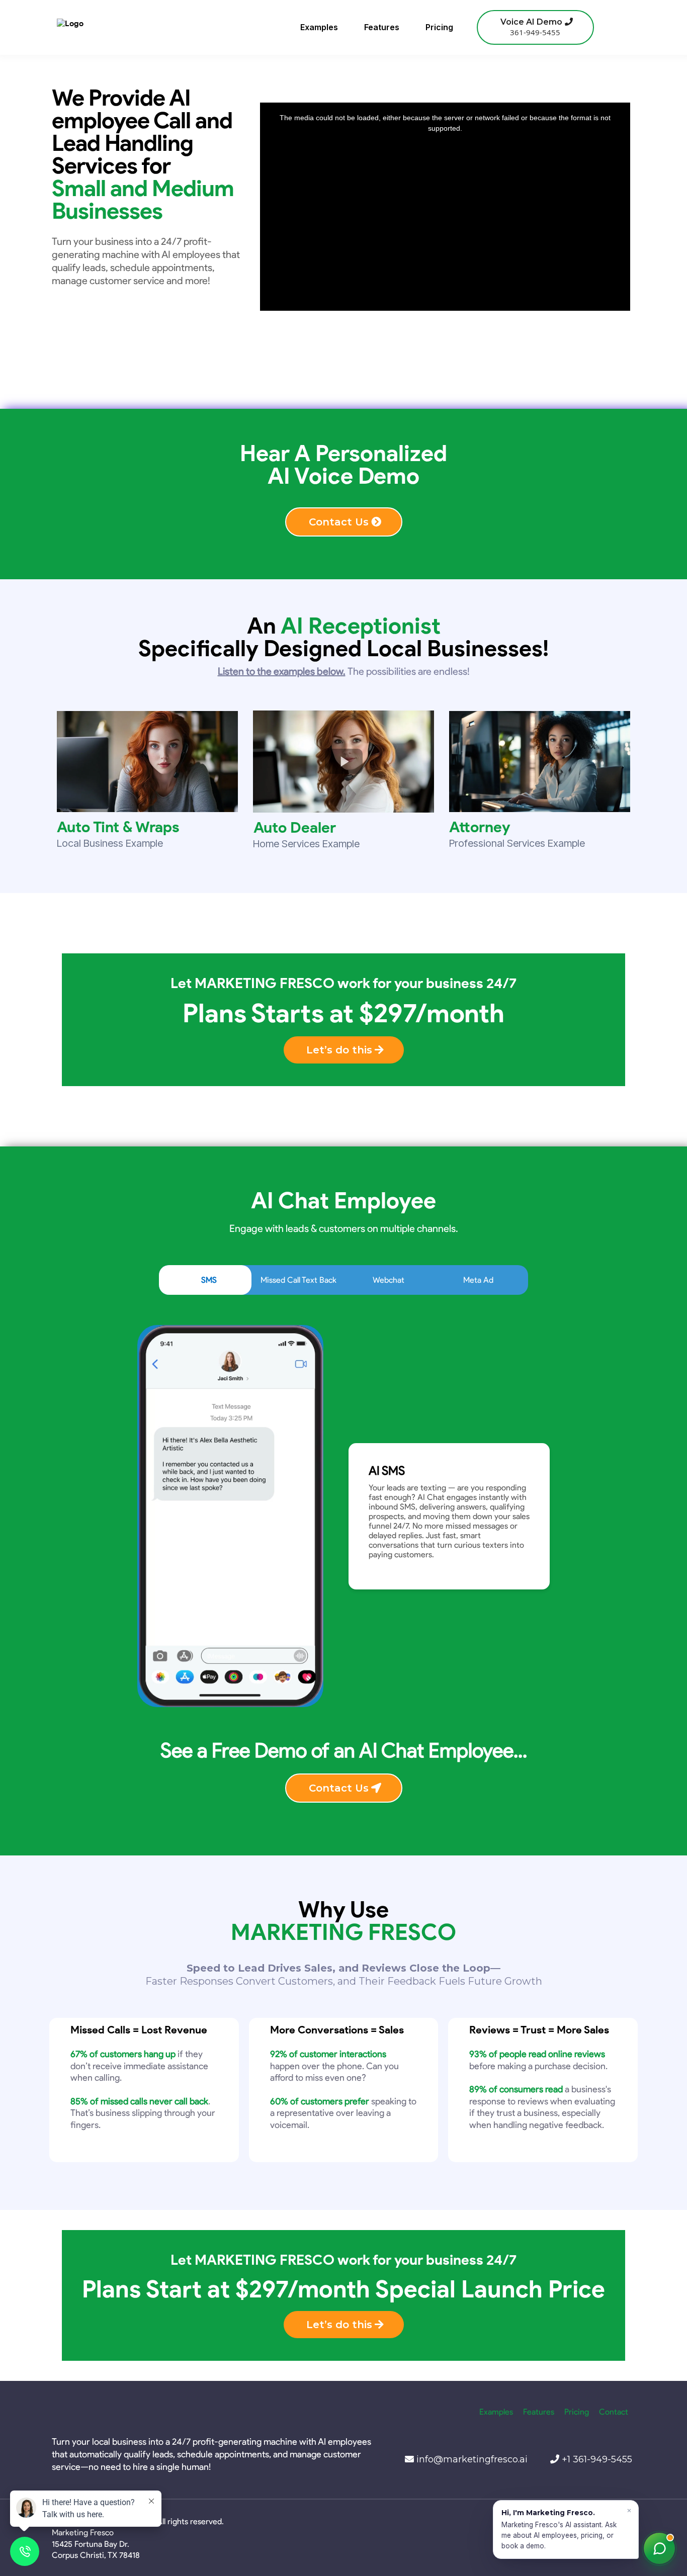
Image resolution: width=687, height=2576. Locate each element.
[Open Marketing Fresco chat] (659, 2548)
